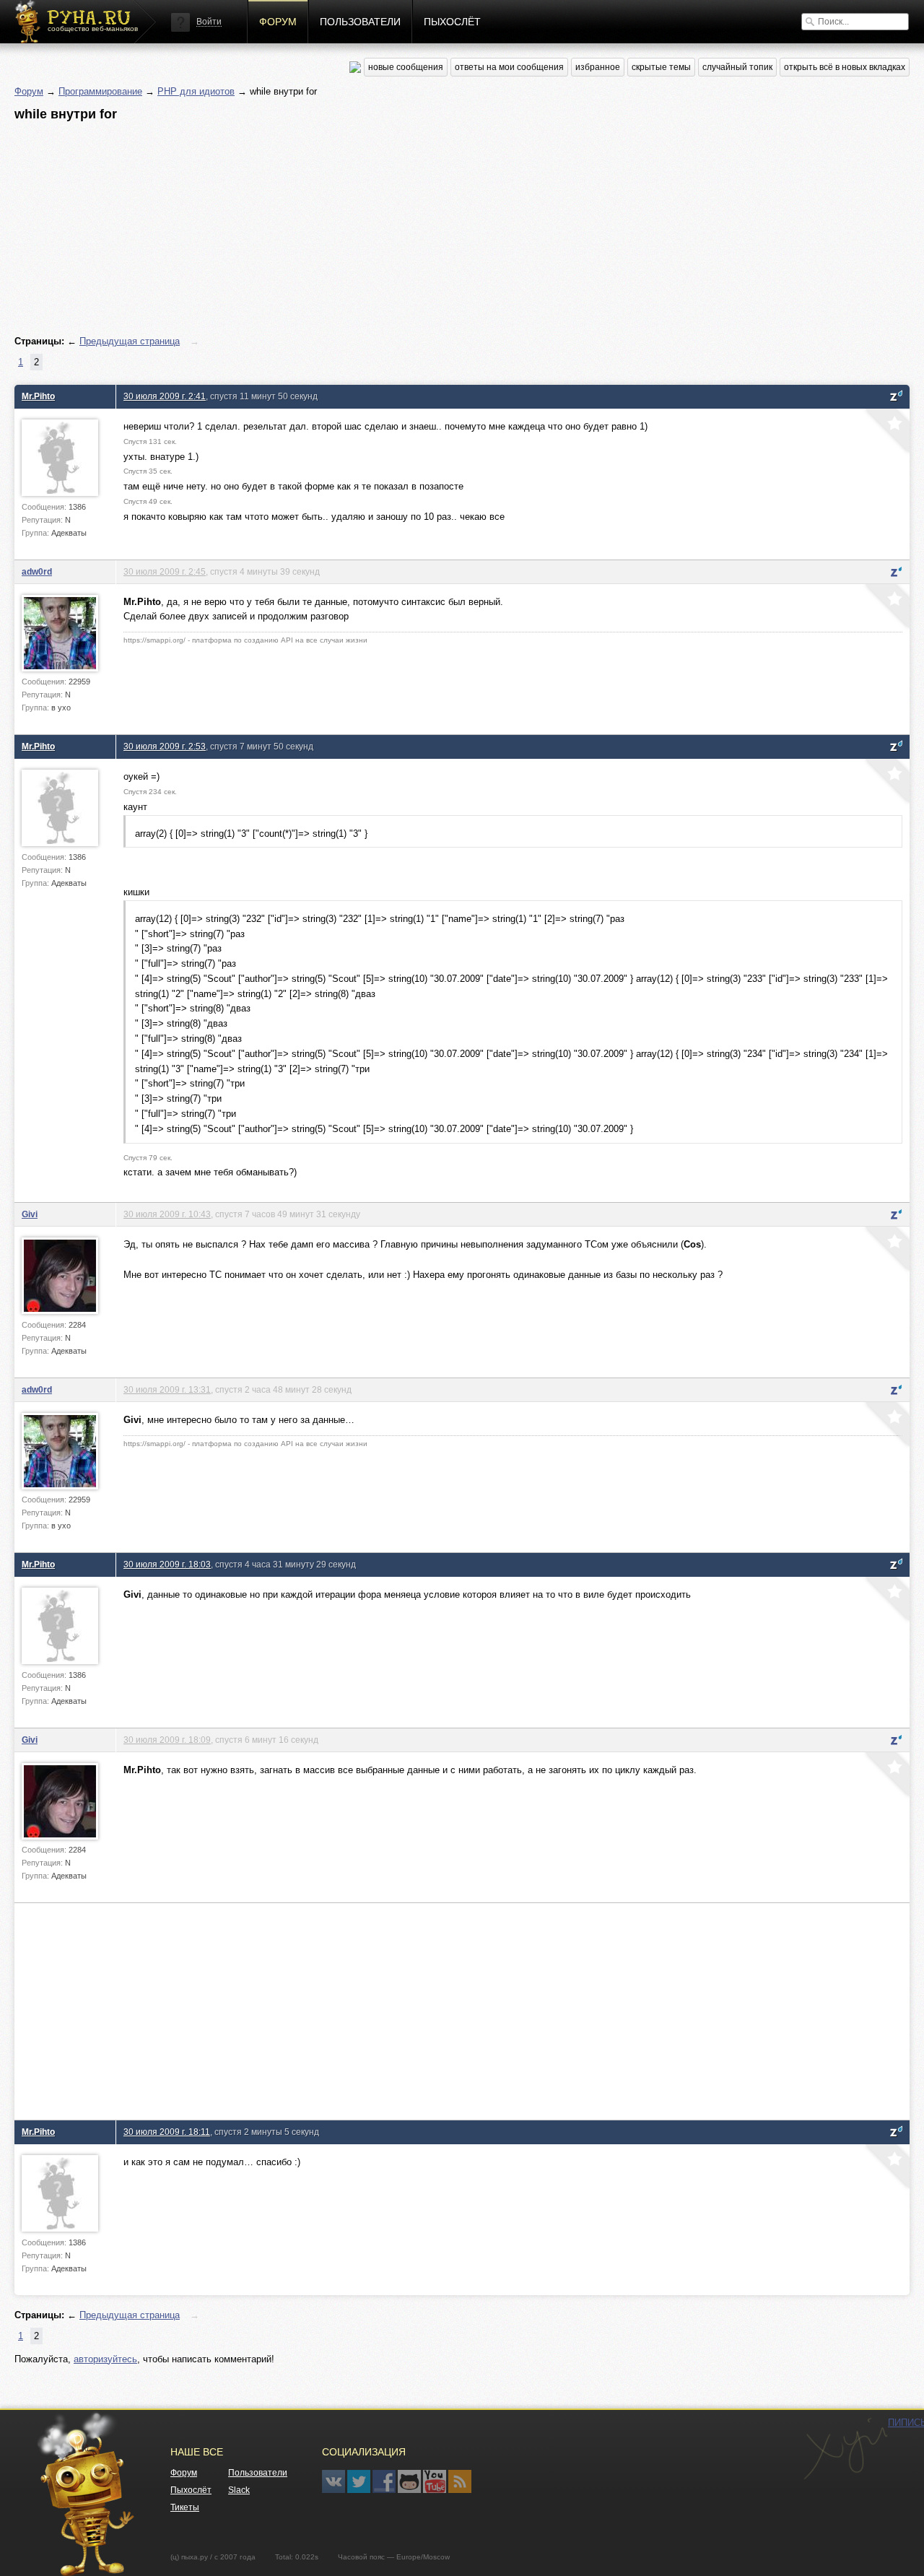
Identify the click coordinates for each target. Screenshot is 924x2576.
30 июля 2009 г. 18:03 (167, 1564)
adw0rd (37, 571)
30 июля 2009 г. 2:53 (165, 746)
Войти (209, 22)
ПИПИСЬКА (845, 2449)
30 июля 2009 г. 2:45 (165, 571)
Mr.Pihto (38, 396)
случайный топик (737, 67)
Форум (278, 22)
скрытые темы (661, 67)
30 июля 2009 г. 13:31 (167, 1389)
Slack (239, 2490)
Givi (30, 1214)
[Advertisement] (448, 229)
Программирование (100, 91)
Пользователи (360, 22)
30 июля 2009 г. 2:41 (165, 396)
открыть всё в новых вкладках (845, 67)
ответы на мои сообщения (509, 67)
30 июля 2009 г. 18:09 (167, 1740)
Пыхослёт (452, 22)
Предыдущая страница (130, 341)
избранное (598, 67)
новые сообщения (406, 67)
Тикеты (185, 2507)
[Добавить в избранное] (886, 432)
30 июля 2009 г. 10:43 (167, 1214)
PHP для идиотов (196, 91)
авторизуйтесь (105, 2359)
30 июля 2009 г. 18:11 (167, 2132)
